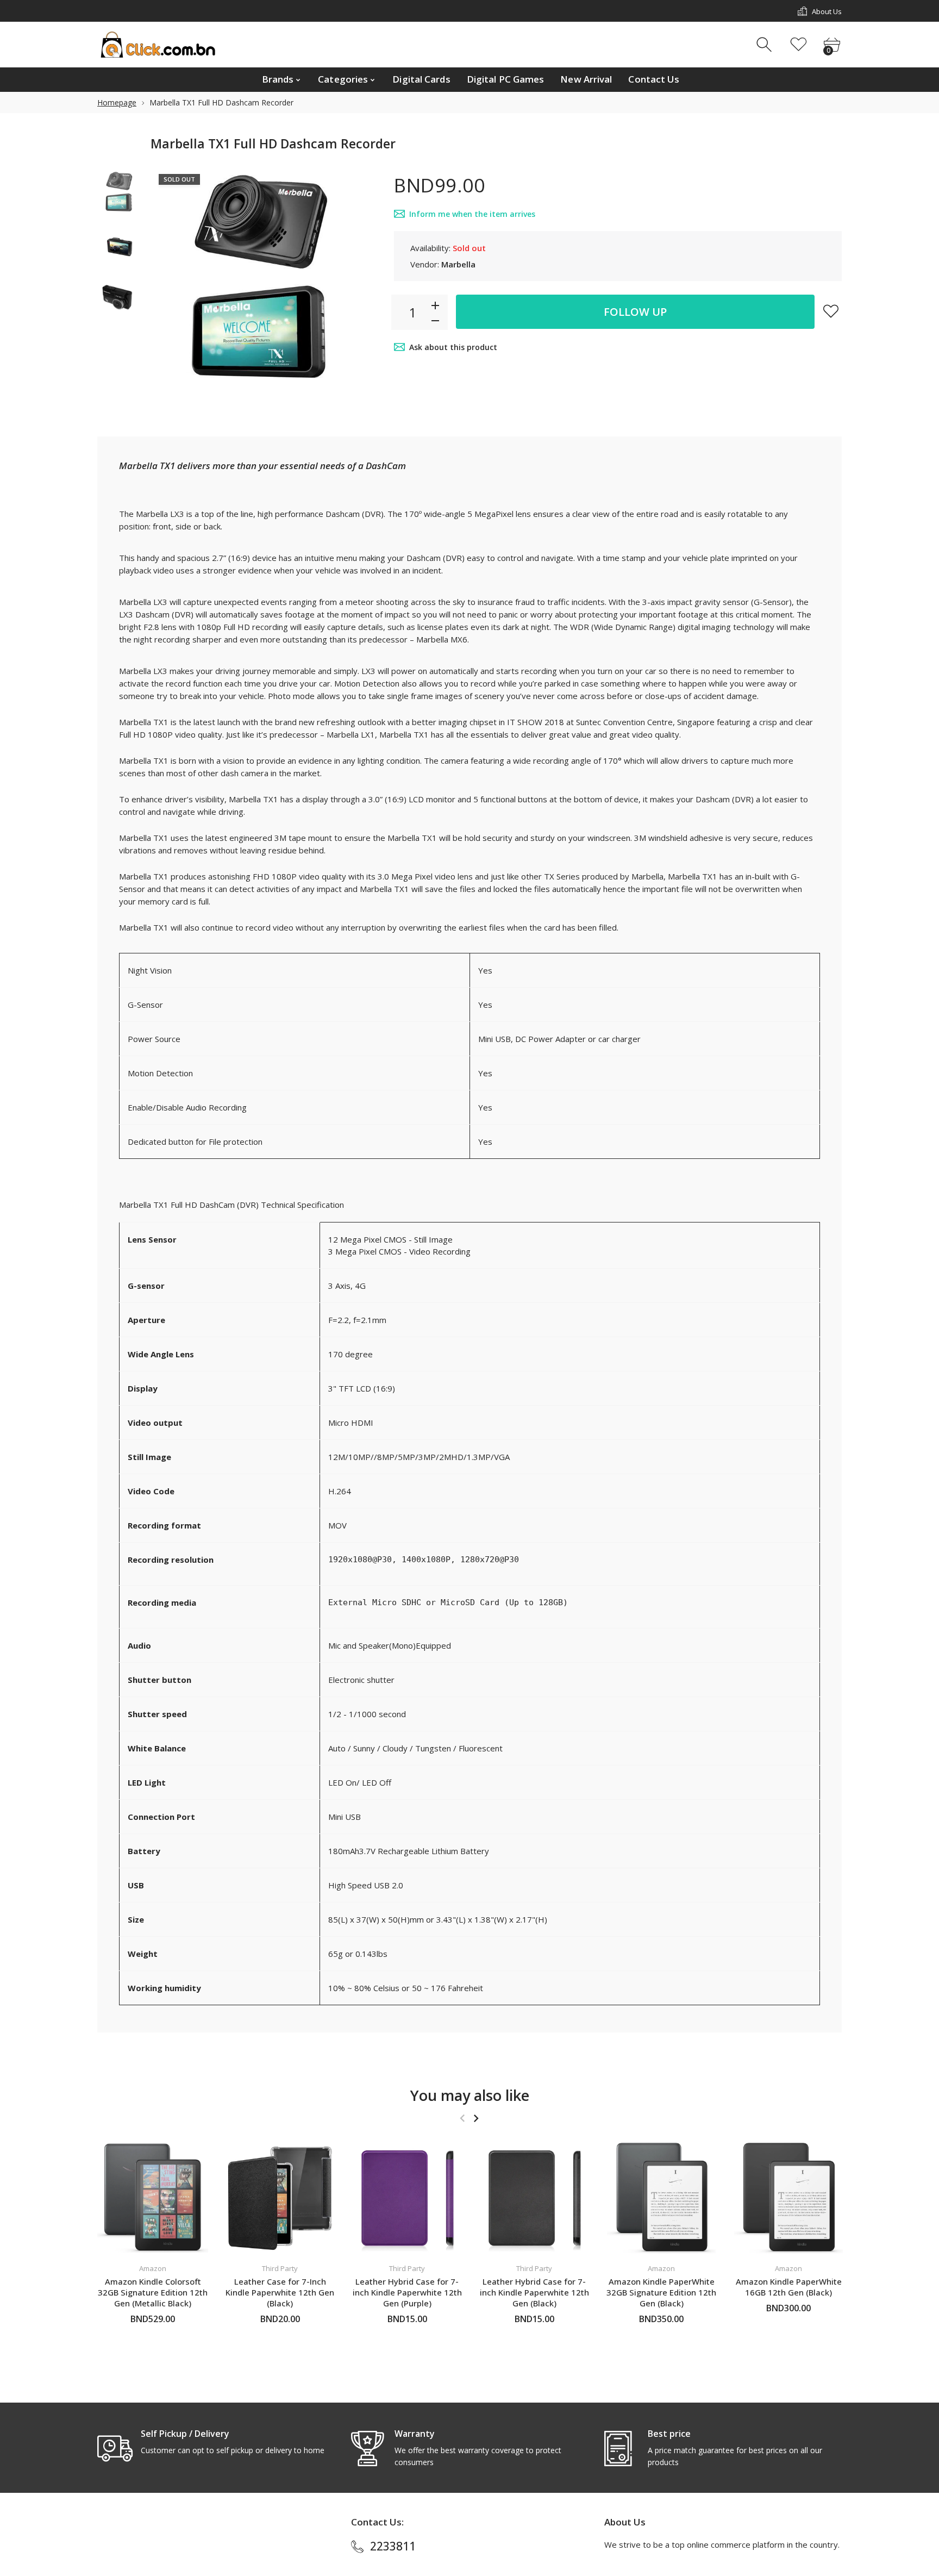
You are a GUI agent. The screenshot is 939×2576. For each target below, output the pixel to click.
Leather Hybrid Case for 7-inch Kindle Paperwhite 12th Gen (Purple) (407, 2292)
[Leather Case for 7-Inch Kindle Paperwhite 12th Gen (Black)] (280, 2198)
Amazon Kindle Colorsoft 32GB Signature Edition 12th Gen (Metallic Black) (153, 2292)
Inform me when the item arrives (472, 214)
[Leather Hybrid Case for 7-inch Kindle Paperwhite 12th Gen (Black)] (534, 2198)
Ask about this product (453, 347)
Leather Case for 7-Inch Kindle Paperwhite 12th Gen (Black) (280, 2292)
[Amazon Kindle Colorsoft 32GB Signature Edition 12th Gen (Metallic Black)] (153, 2198)
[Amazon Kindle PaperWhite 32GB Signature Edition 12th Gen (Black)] (661, 2198)
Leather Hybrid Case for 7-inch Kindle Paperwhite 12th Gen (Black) (534, 2292)
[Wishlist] (799, 45)
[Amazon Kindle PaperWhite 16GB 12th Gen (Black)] (788, 2198)
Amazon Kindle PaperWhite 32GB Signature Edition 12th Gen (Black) (661, 2292)
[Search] (765, 45)
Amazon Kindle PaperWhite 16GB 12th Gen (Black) (789, 2287)
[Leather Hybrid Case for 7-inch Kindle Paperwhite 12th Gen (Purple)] (407, 2198)
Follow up (635, 312)
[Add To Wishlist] (831, 311)
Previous (170, 279)
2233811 (393, 2546)
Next (359, 279)
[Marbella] (120, 192)
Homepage (117, 102)
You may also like (470, 2095)
